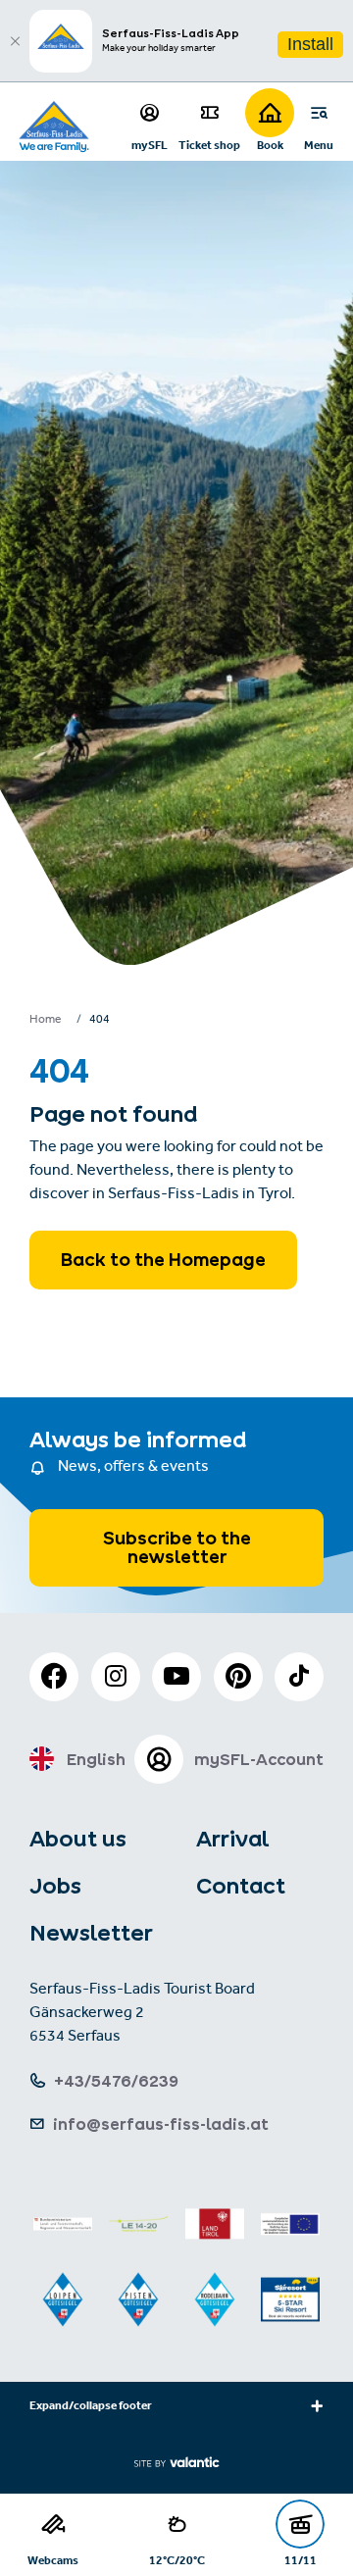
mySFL (150, 145)
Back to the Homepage (163, 1260)
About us (78, 1839)
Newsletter (91, 1933)
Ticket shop (209, 145)
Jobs (55, 1886)
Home (45, 1021)
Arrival (232, 1839)
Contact (241, 1886)
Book (270, 145)
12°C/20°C (177, 2560)
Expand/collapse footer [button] (91, 2407)
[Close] (15, 41)
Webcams (53, 2560)
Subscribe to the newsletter (177, 1548)
